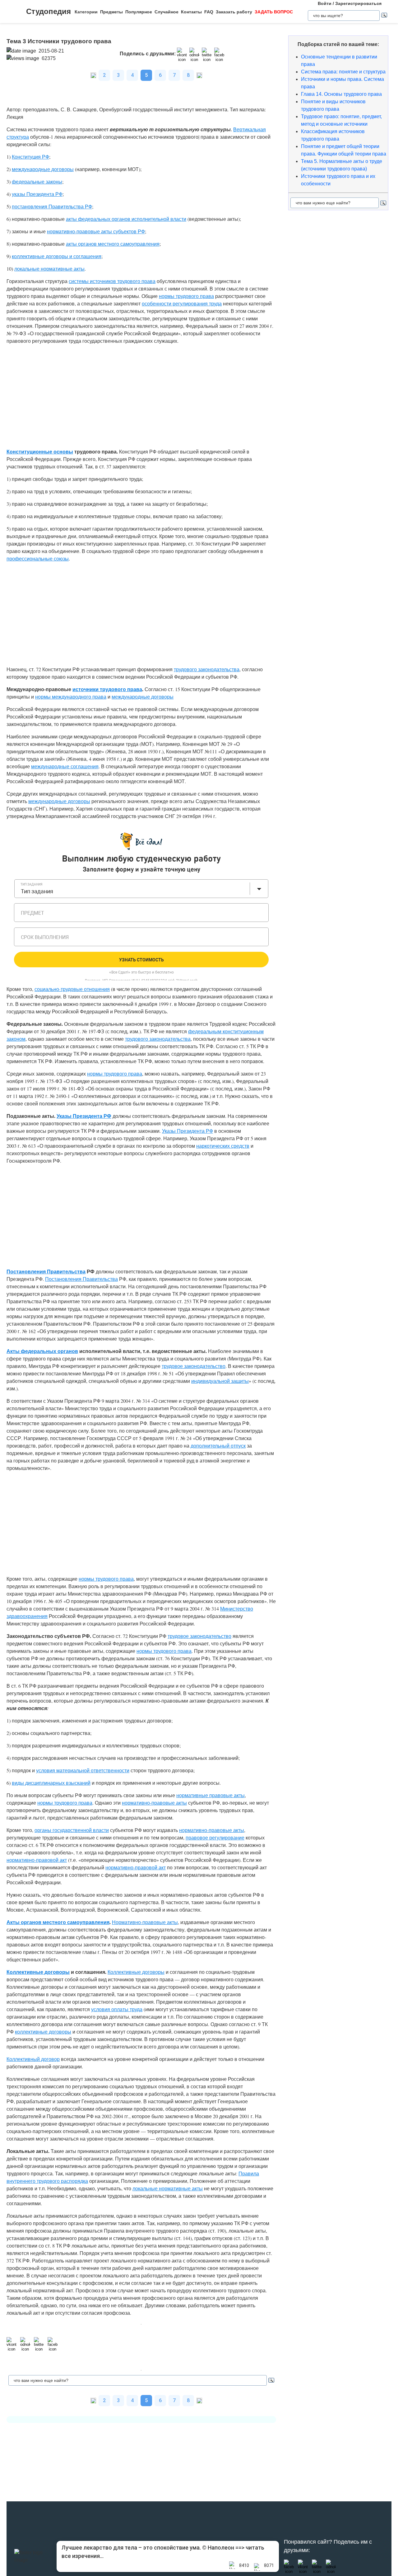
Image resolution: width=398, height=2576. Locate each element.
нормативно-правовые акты (154, 1803)
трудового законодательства (207, 669)
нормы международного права (71, 697)
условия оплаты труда (117, 2009)
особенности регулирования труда (182, 303)
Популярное (139, 12)
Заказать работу (234, 12)
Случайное (167, 12)
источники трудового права (107, 689)
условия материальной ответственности (83, 1770)
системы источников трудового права (112, 281)
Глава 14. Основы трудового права (341, 94)
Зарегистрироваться (358, 3)
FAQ (209, 12)
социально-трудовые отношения (72, 989)
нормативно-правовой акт (37, 1860)
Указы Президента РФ (84, 1116)
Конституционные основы (40, 451)
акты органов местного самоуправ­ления (113, 244)
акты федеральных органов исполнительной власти (126, 219)
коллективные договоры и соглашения (57, 256)
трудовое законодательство (194, 1366)
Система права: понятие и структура (343, 72)
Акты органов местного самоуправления (58, 1922)
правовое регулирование (215, 1837)
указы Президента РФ (37, 194)
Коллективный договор (33, 2059)
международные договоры (43, 169)
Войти (325, 3)
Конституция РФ (30, 157)
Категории (86, 12)
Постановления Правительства (46, 1271)
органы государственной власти (72, 1830)
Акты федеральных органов (42, 1351)
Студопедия (49, 11)
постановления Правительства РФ (52, 206)
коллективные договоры (43, 2032)
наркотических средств (223, 1146)
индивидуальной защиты (220, 1381)
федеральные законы (37, 181)
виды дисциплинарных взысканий (51, 1783)
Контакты (191, 12)
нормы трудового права (186, 296)
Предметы (111, 12)
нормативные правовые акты (211, 1795)
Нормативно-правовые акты (145, 1922)
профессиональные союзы (38, 558)
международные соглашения (65, 766)
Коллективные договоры (38, 1972)
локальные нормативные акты (49, 269)
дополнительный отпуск (218, 1446)
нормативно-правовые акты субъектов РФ (96, 231)
